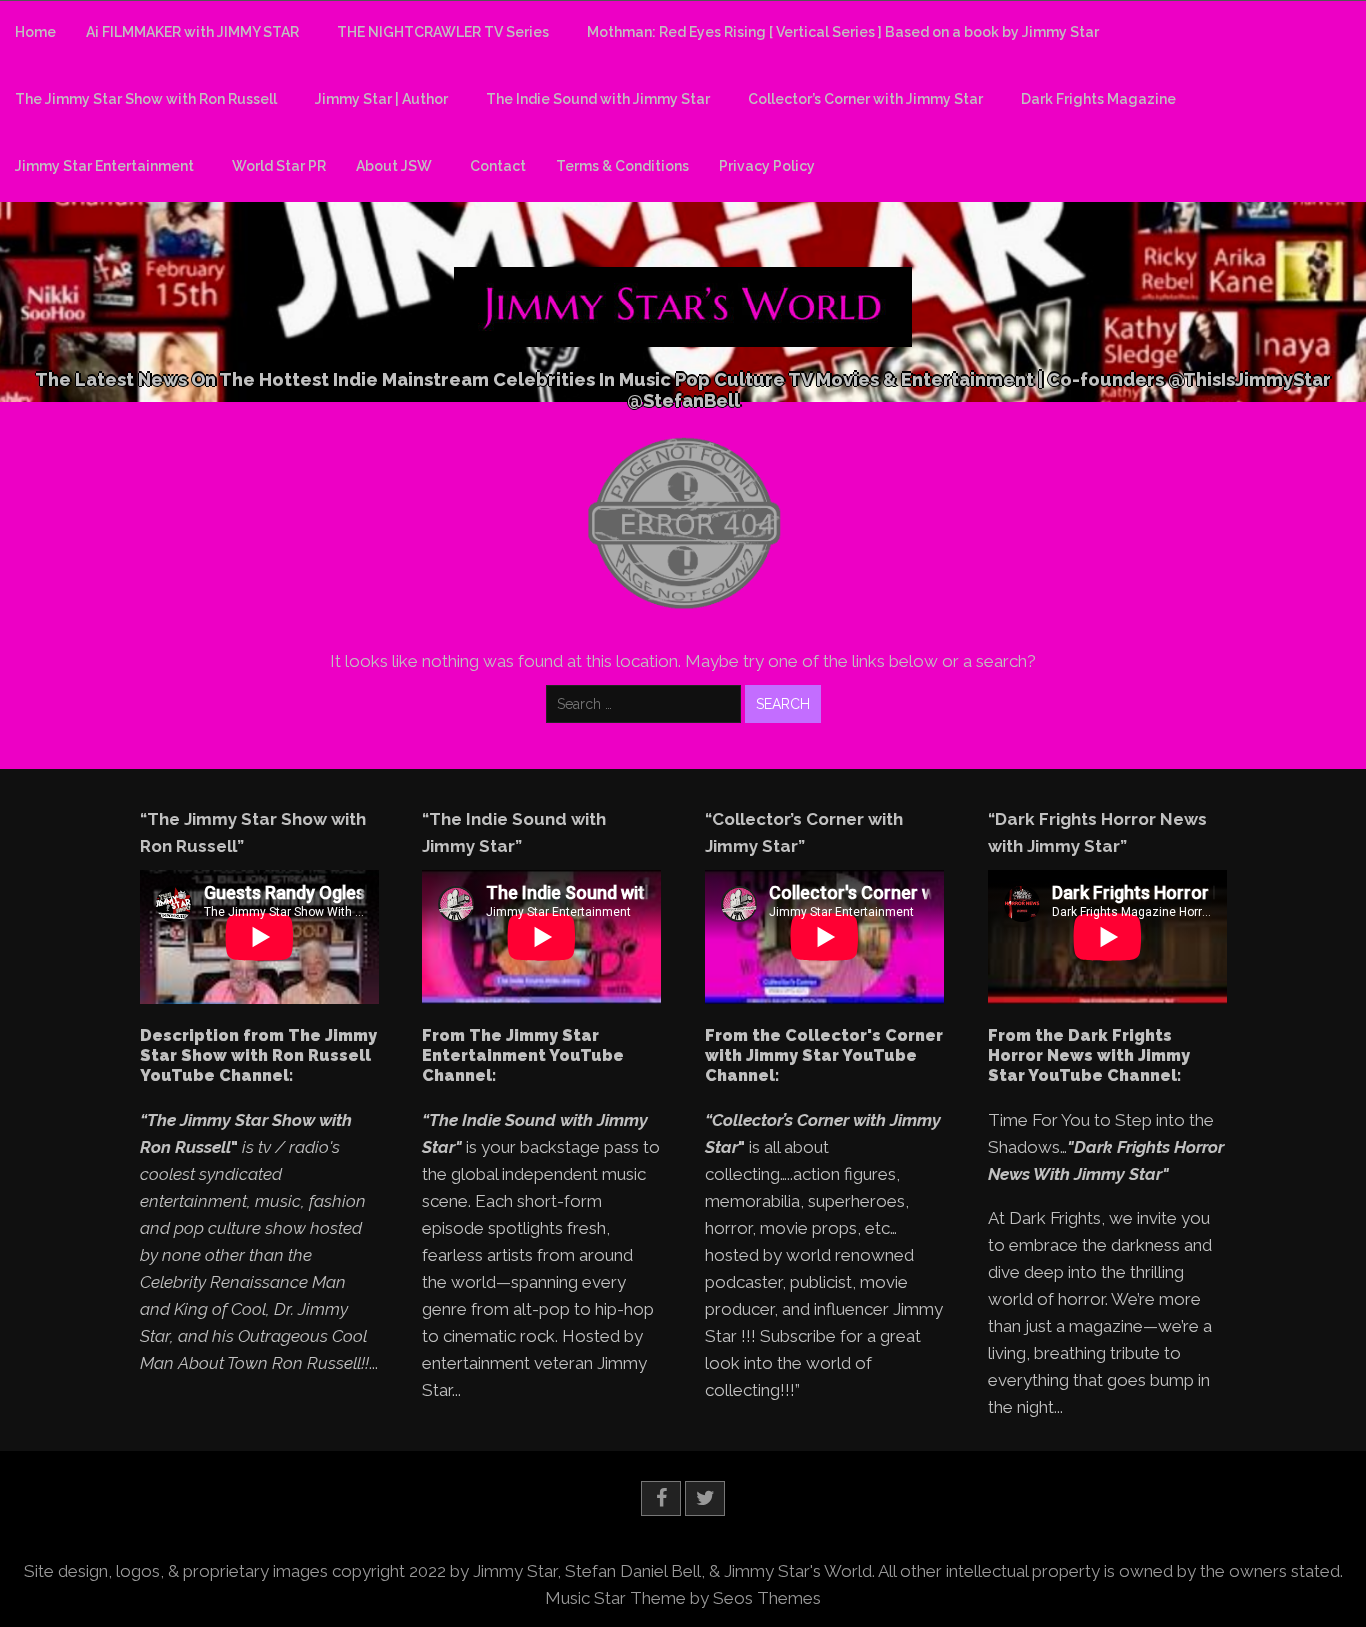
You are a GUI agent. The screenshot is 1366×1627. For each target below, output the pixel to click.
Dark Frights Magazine (1098, 99)
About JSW (394, 166)
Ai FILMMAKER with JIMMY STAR (192, 32)
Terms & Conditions (622, 166)
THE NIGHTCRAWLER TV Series (443, 32)
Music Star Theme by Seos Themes (683, 1598)
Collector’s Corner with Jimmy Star (865, 99)
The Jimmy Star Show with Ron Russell (146, 99)
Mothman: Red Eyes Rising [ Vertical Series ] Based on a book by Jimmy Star (843, 32)
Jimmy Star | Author (381, 99)
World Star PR (279, 166)
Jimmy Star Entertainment (104, 166)
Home (35, 32)
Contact (498, 166)
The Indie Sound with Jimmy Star (598, 99)
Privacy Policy (767, 166)
